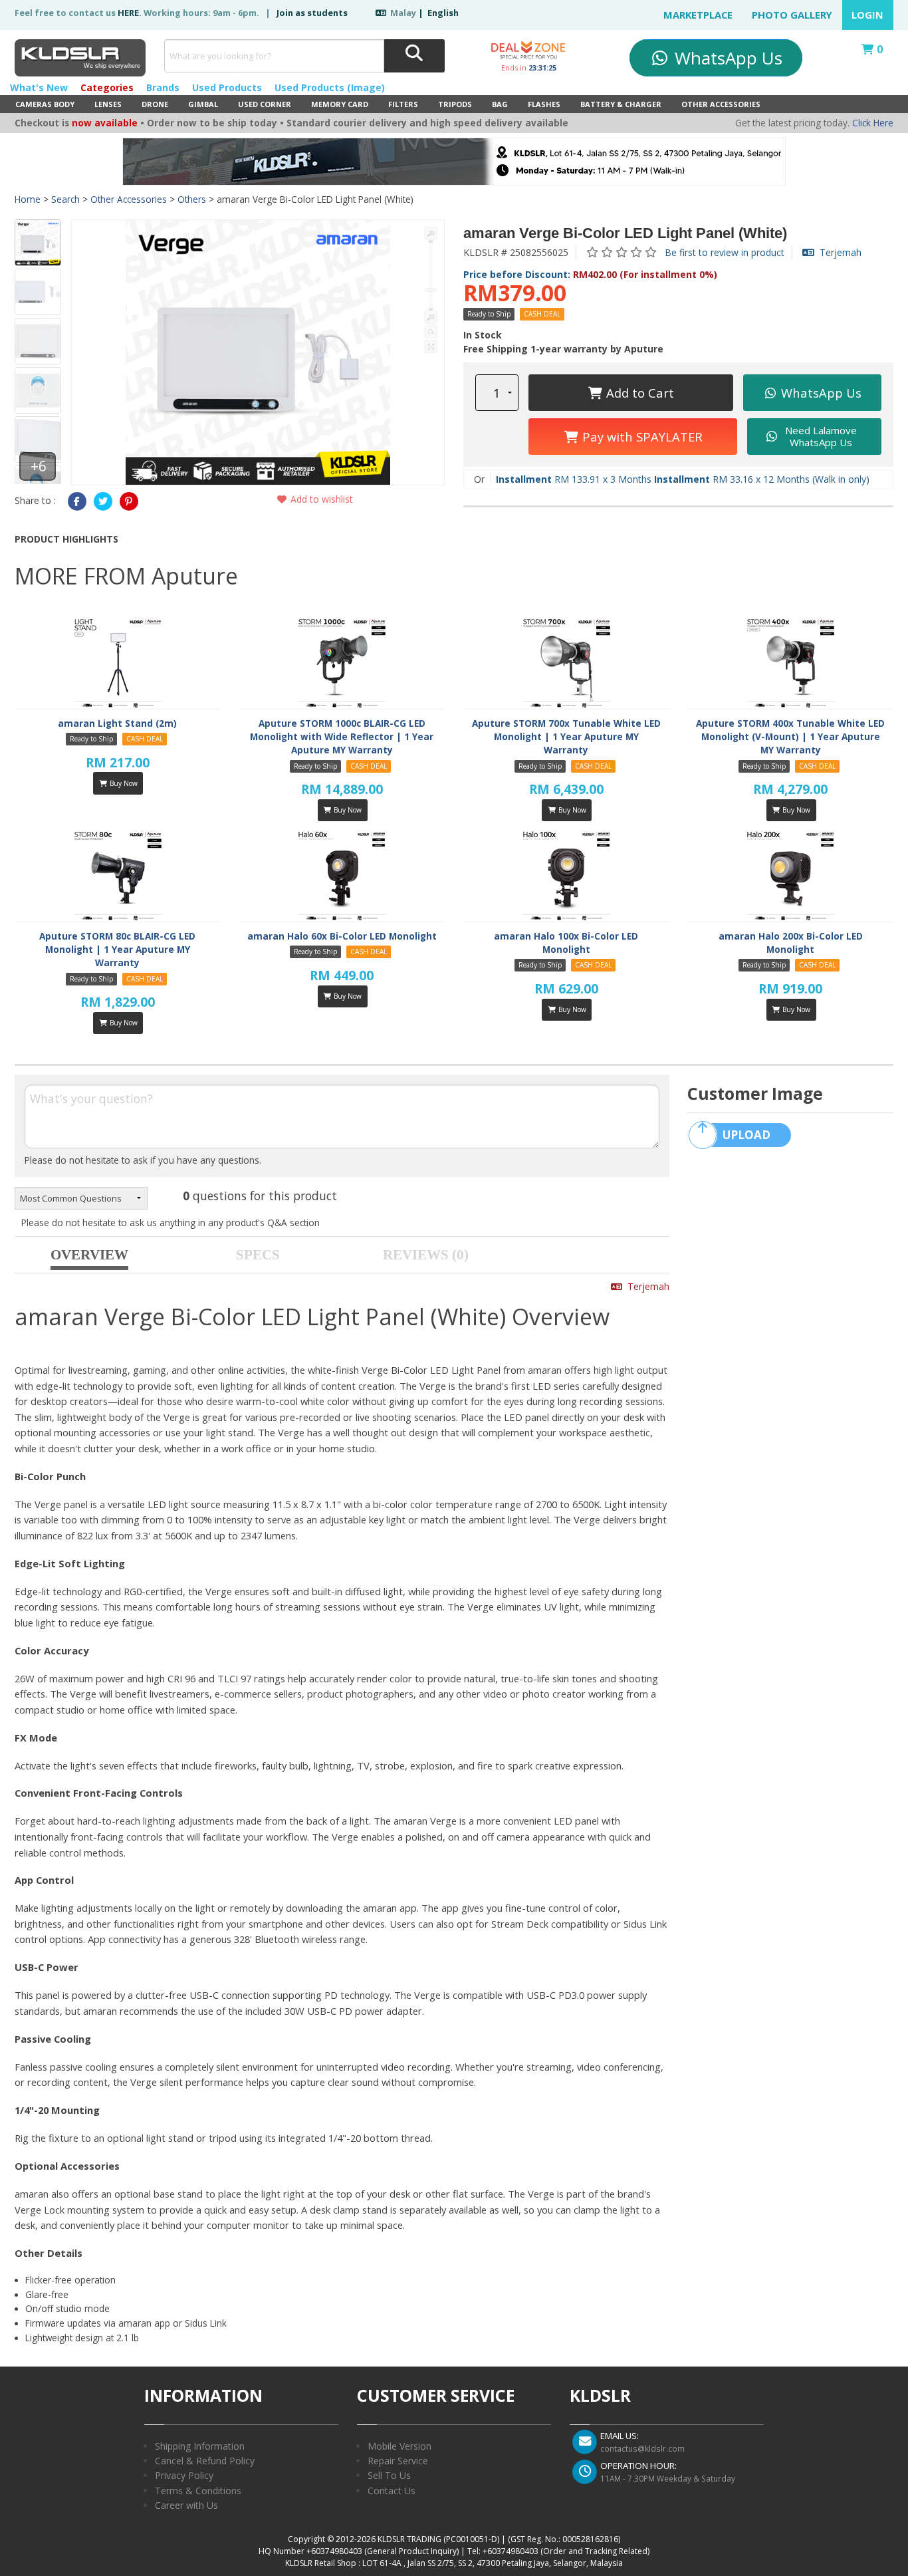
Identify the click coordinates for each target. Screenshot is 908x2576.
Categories (107, 87)
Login (867, 15)
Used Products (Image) (330, 87)
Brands (163, 87)
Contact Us (392, 2491)
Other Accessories (721, 104)
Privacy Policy (184, 2475)
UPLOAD (746, 1135)
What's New (39, 87)
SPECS (258, 1255)
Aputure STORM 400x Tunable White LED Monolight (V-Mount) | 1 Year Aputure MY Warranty (790, 737)
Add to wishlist (320, 499)
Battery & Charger (621, 104)
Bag (500, 104)
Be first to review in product (725, 252)
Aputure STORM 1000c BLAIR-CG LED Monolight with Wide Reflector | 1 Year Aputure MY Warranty (342, 737)
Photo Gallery (792, 15)
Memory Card (340, 104)
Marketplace (698, 15)
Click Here (873, 123)
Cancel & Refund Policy (205, 2461)
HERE (128, 13)
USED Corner (265, 104)
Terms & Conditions (198, 2491)
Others (192, 199)
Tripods (455, 104)
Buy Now (123, 783)
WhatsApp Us (726, 58)
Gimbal (203, 104)
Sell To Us (389, 2475)
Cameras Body (45, 104)
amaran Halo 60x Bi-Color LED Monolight (342, 936)
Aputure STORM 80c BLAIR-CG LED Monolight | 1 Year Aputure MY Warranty (117, 950)
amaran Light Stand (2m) (117, 723)
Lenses (108, 104)
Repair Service (398, 2461)
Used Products (227, 87)
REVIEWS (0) (426, 1255)
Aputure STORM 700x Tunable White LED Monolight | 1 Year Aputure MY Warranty (566, 737)
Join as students (312, 13)
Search (65, 199)
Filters (403, 104)
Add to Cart (638, 393)
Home (28, 199)
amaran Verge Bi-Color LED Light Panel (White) (625, 233)
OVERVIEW (89, 1255)
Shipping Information (200, 2446)
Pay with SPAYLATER (641, 437)
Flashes (544, 104)
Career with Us (186, 2505)
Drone (155, 104)
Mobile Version (399, 2446)
